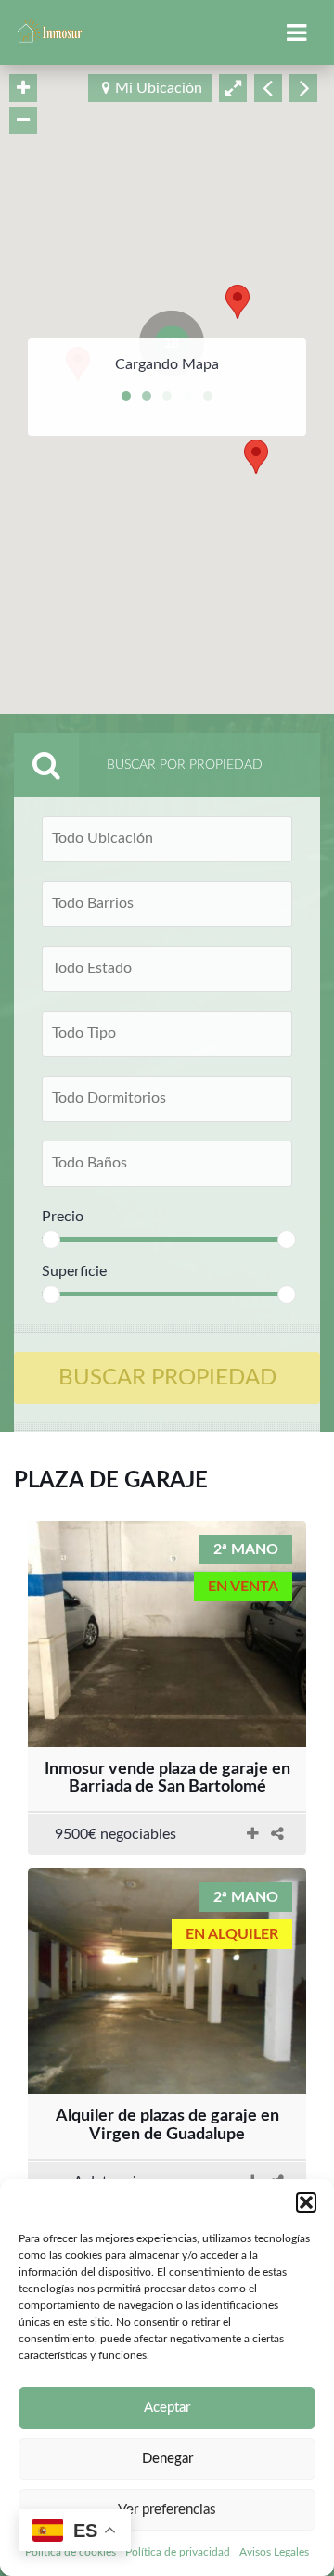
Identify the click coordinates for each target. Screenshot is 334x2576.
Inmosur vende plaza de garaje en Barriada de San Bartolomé (167, 1779)
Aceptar (167, 2408)
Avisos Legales (274, 2552)
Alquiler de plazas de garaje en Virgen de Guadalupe (167, 2125)
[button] (306, 2202)
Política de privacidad (178, 2552)
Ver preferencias (167, 2510)
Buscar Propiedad (167, 1378)
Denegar (167, 2459)
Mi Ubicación (159, 88)
